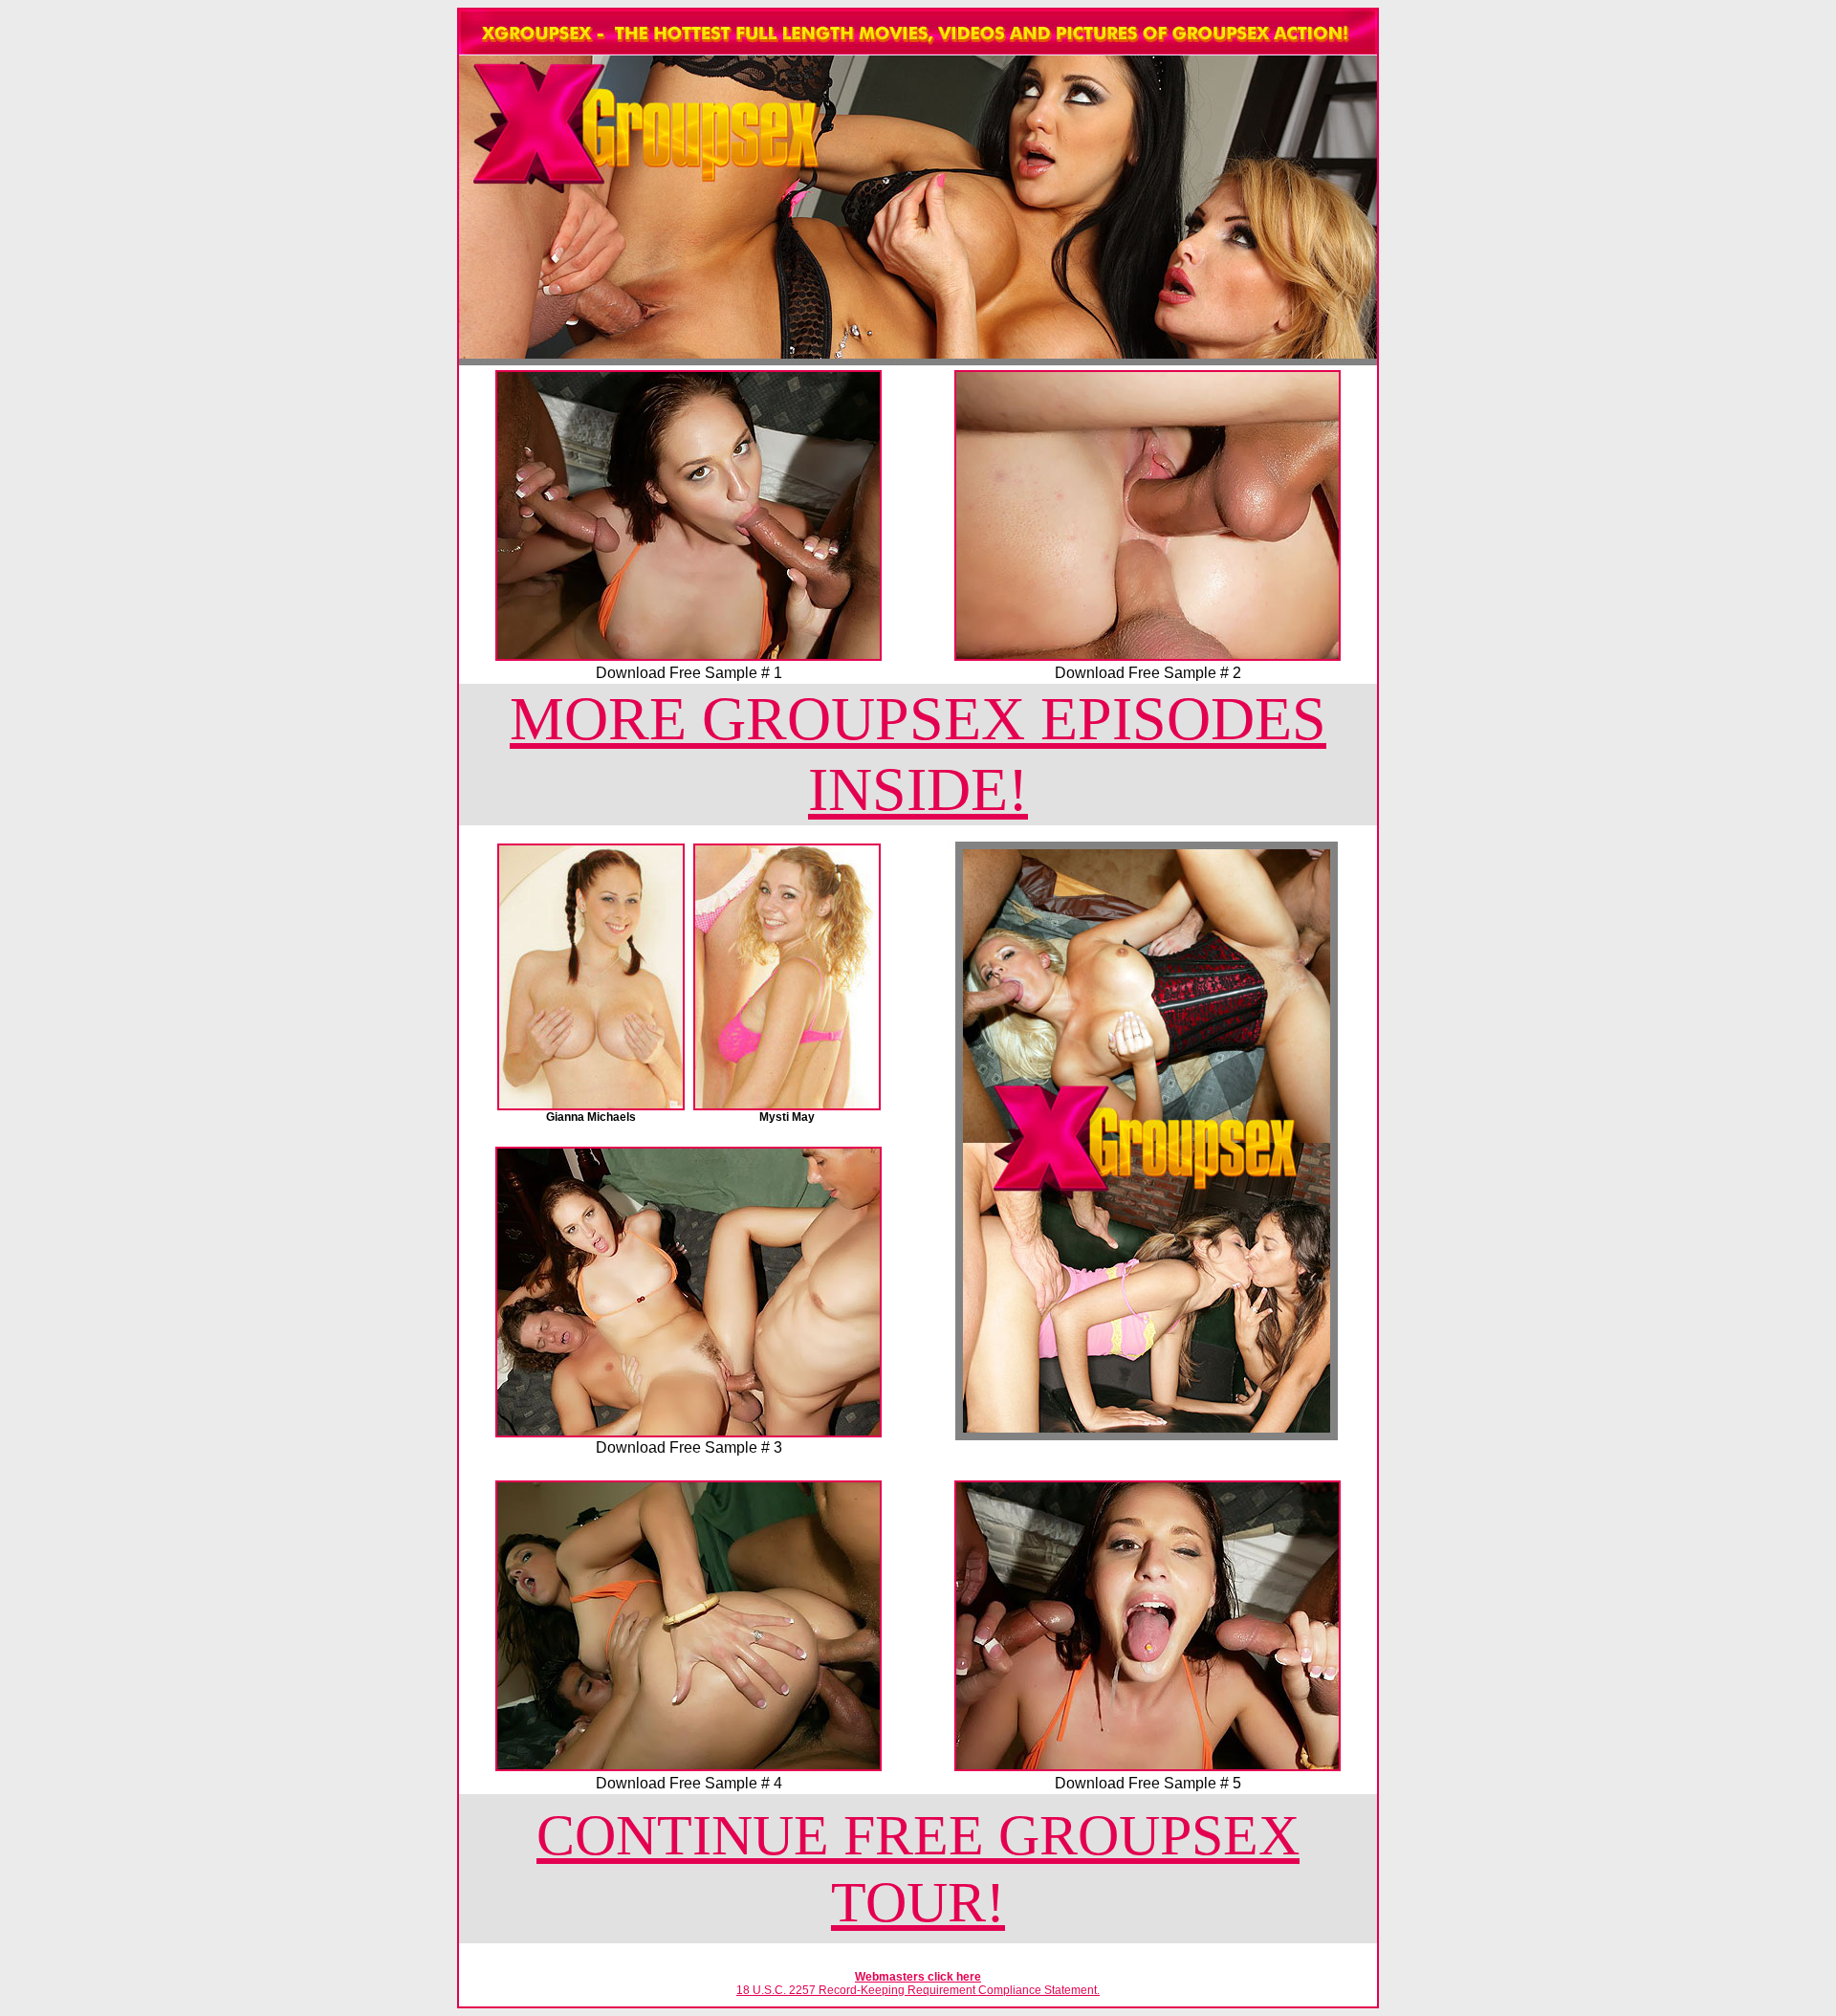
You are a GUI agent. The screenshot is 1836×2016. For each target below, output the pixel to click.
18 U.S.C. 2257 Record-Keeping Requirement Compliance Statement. (918, 1990)
